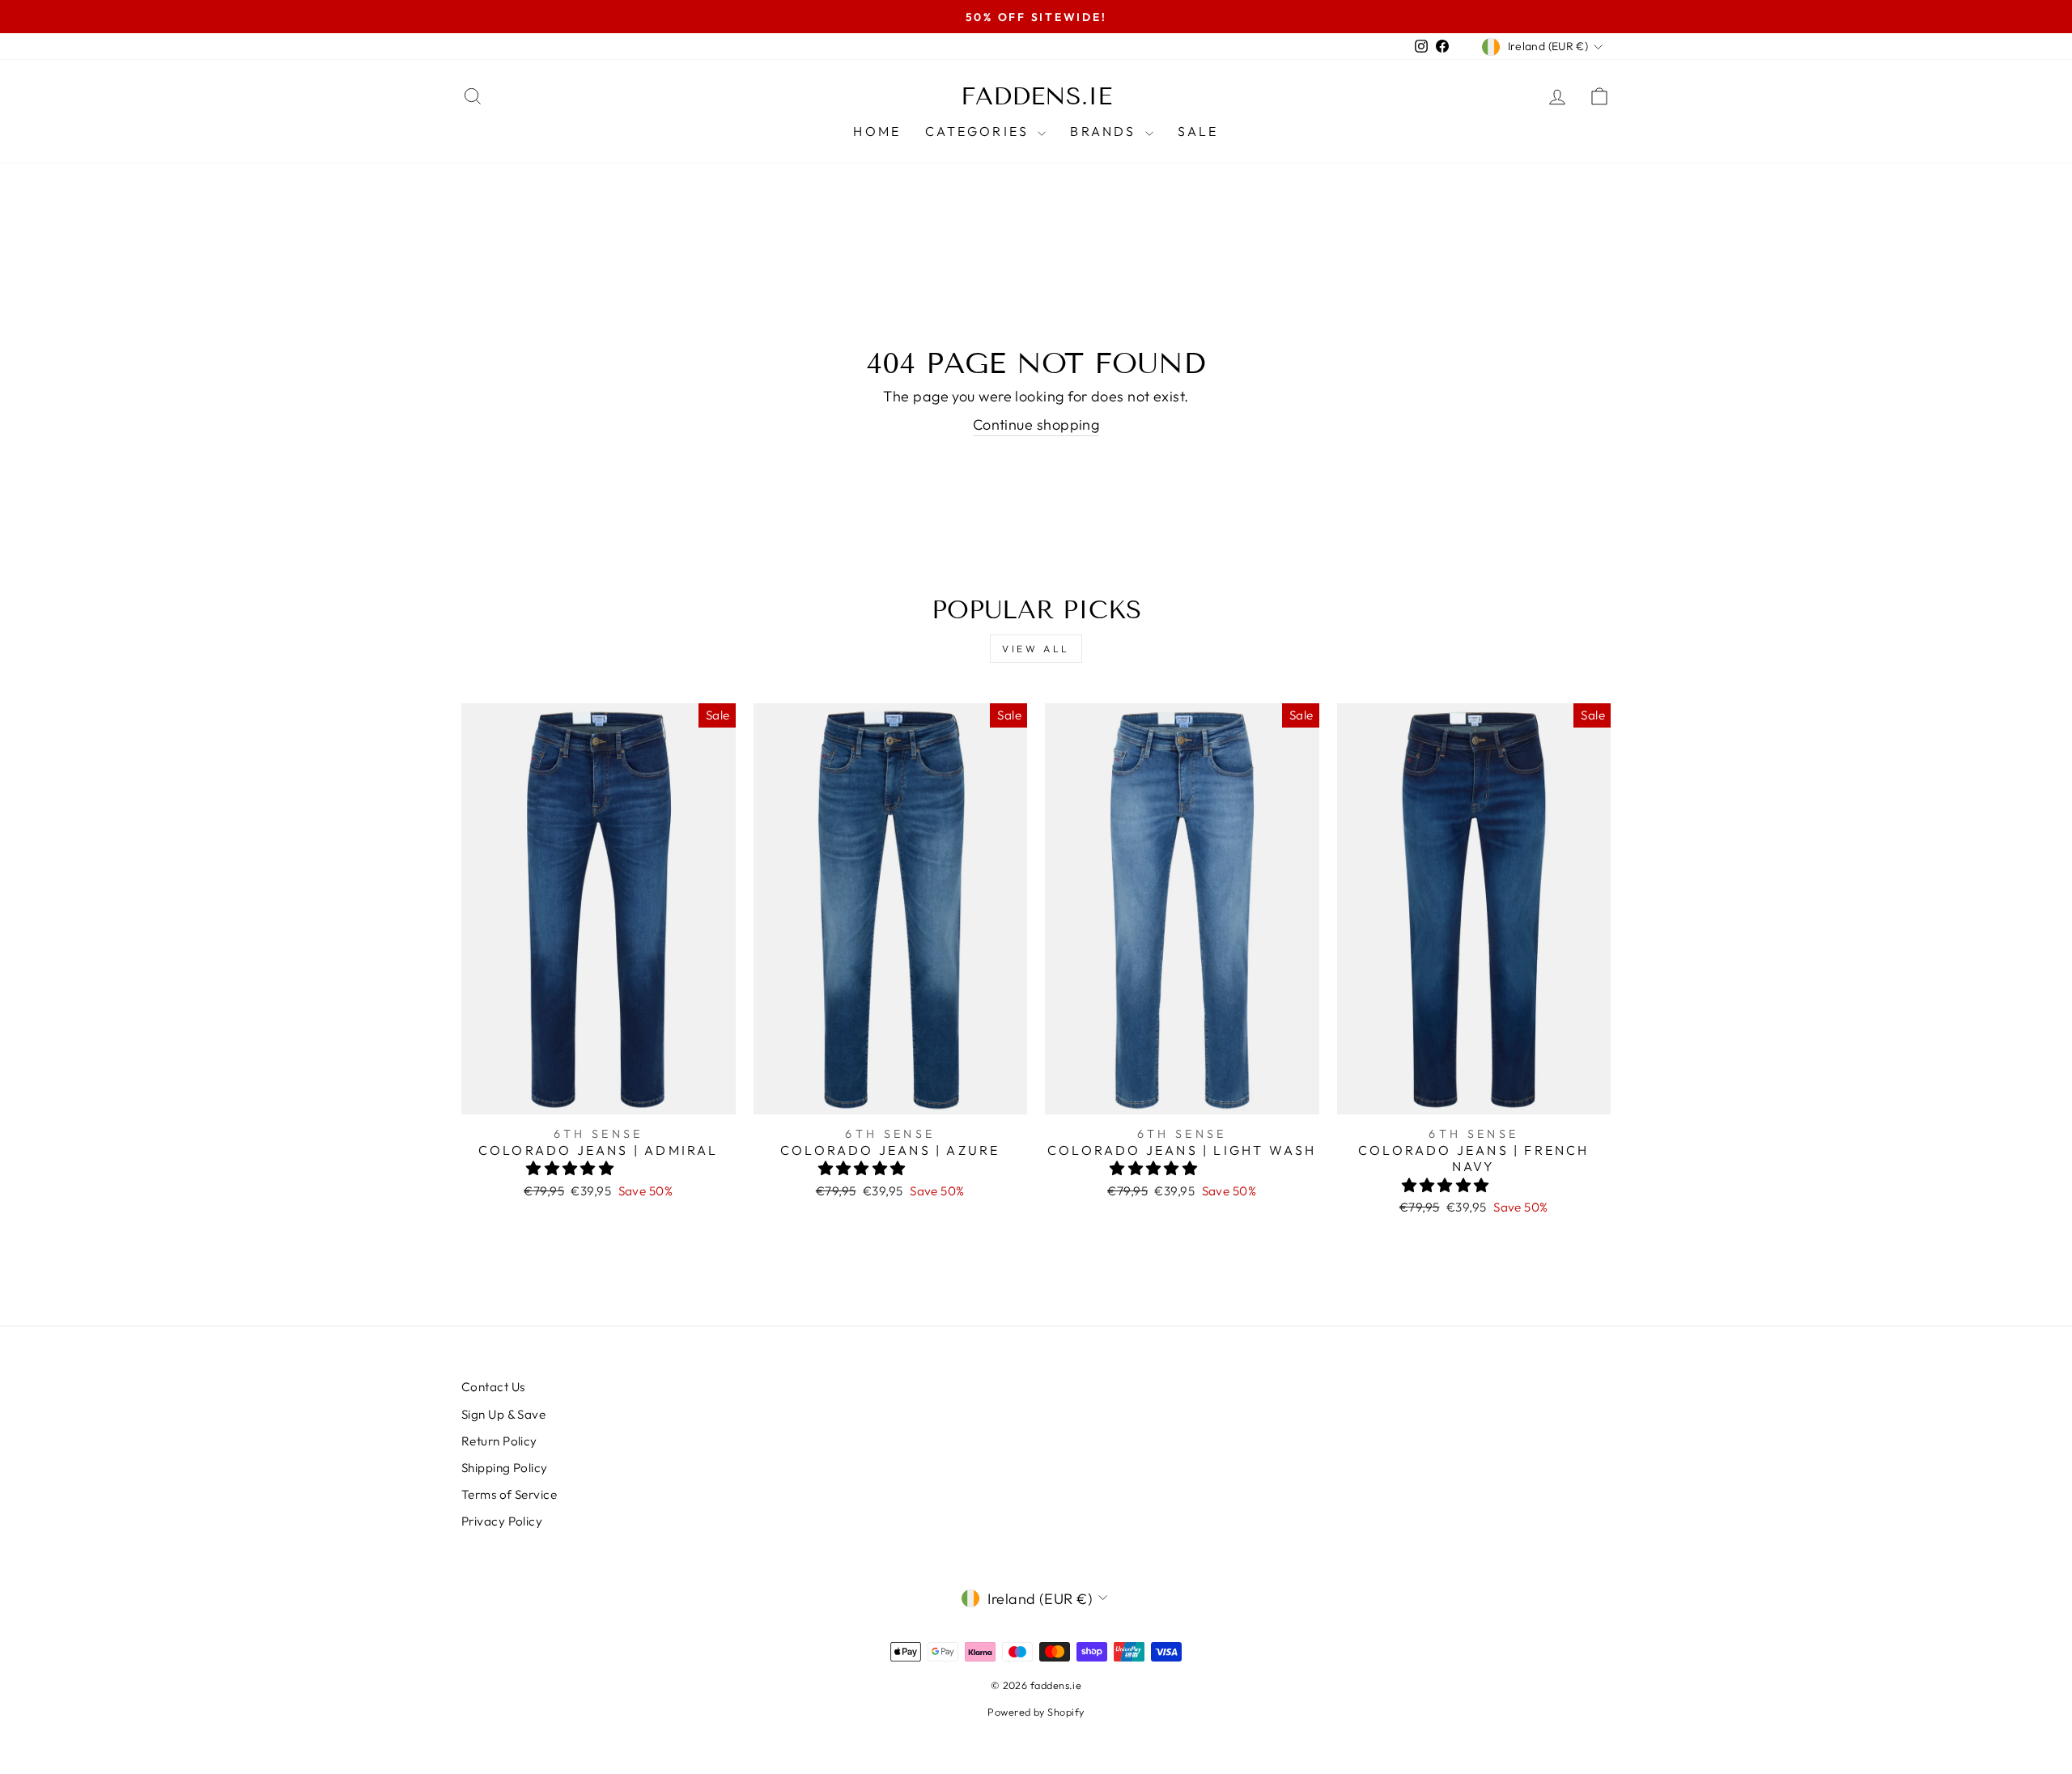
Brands (1105, 131)
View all (1036, 649)
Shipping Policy (505, 1468)
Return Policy (499, 1441)
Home (877, 131)
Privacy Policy (502, 1521)
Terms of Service (509, 1494)
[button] (572, 1168)
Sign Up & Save (503, 1414)
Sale (1198, 131)
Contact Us (493, 1387)
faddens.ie (1036, 96)
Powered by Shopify (1036, 1712)
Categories (979, 131)
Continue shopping (1036, 424)
